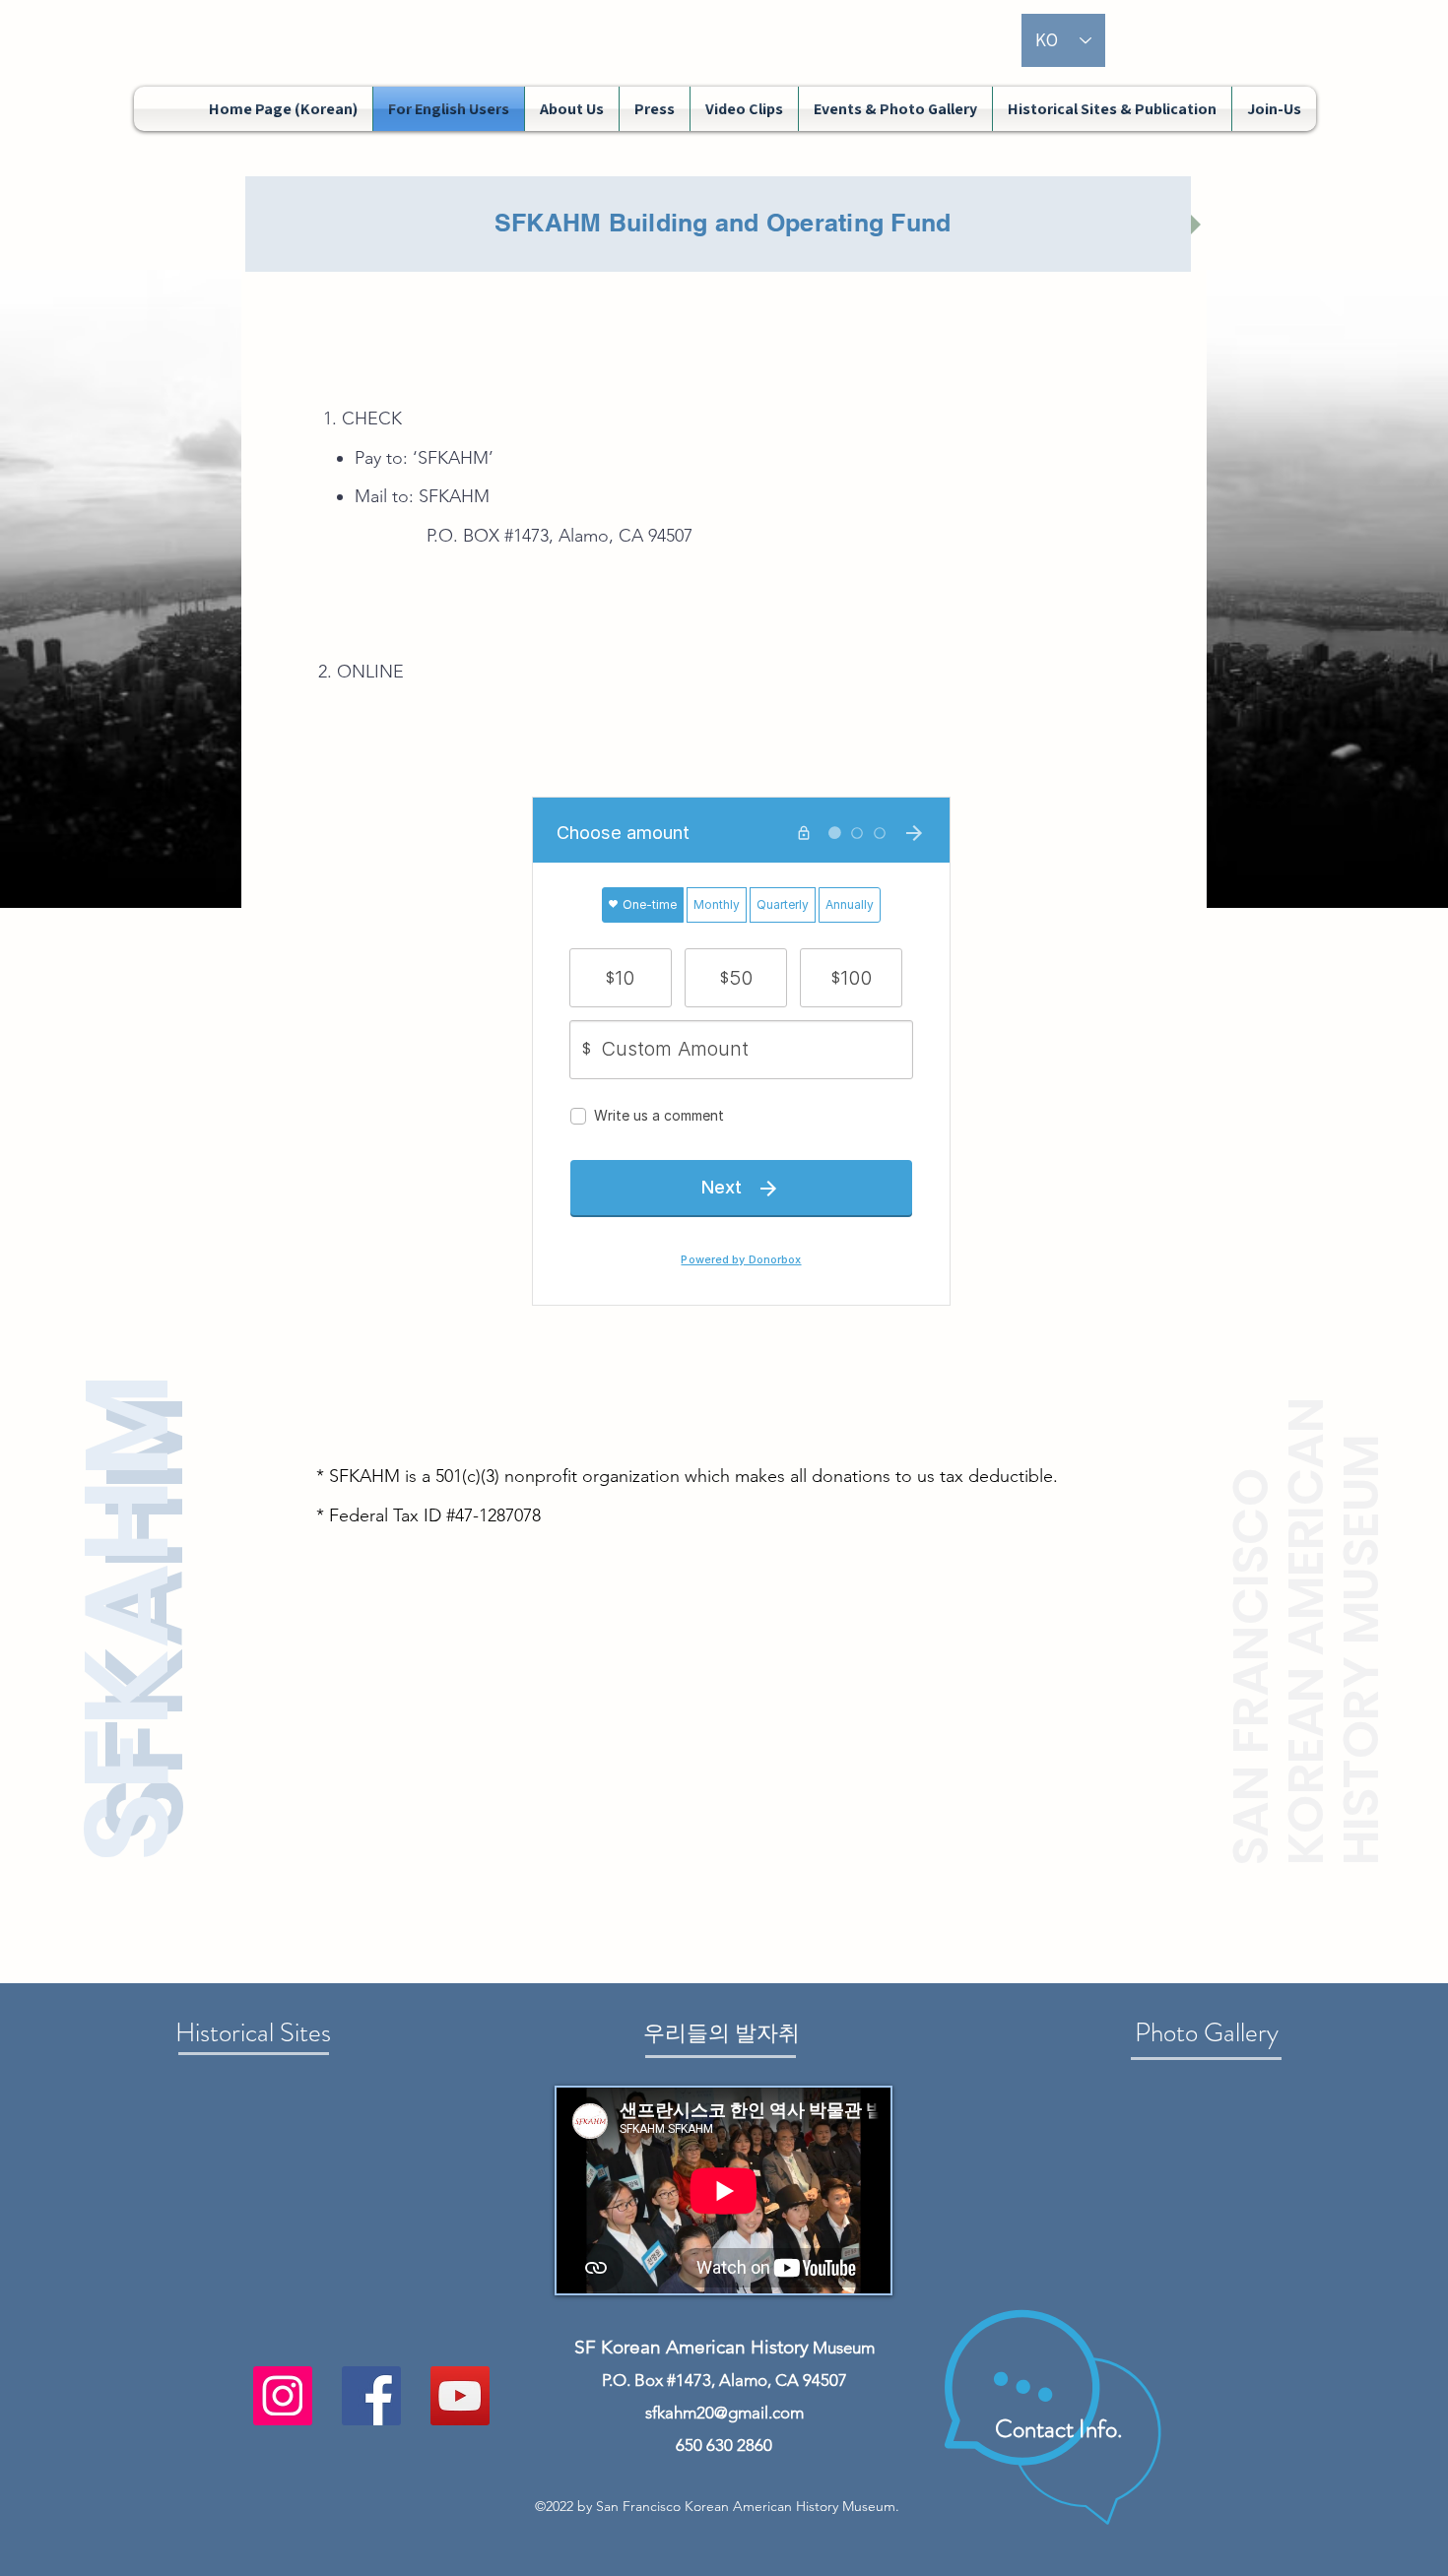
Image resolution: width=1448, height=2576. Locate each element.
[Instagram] (283, 2396)
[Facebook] (371, 2396)
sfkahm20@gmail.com (724, 2413)
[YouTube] (460, 2396)
